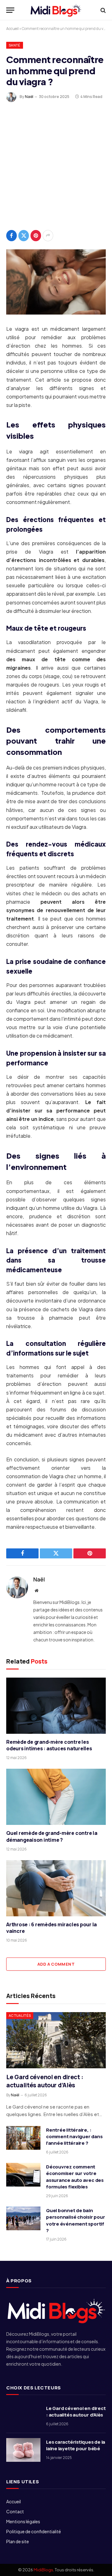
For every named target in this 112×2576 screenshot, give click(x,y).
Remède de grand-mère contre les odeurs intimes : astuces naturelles (49, 1745)
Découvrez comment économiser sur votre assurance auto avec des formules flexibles (75, 2177)
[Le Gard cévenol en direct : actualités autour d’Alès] (56, 2040)
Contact (15, 2511)
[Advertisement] (56, 164)
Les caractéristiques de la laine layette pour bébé (76, 2445)
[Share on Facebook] (12, 236)
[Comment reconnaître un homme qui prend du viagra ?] (56, 282)
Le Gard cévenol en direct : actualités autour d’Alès (45, 2081)
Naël (29, 97)
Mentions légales (23, 2521)
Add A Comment (56, 1964)
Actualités (20, 2015)
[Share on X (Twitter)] (24, 236)
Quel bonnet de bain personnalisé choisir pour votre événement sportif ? (75, 2220)
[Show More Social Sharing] (48, 236)
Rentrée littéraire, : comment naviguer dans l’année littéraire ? (74, 2137)
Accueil (12, 29)
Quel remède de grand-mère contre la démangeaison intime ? (52, 1836)
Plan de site (18, 2541)
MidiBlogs (43, 2570)
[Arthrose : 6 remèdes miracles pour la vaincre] (56, 1888)
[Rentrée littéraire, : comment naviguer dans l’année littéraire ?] (23, 2138)
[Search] (103, 10)
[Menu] (10, 10)
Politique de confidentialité (34, 2531)
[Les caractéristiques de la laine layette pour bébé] (23, 2450)
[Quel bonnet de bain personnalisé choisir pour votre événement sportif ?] (23, 2218)
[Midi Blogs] (56, 10)
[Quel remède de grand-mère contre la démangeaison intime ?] (56, 1797)
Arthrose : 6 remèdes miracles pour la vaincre (51, 1928)
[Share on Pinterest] (36, 236)
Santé (15, 45)
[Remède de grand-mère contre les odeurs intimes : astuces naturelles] (56, 1706)
